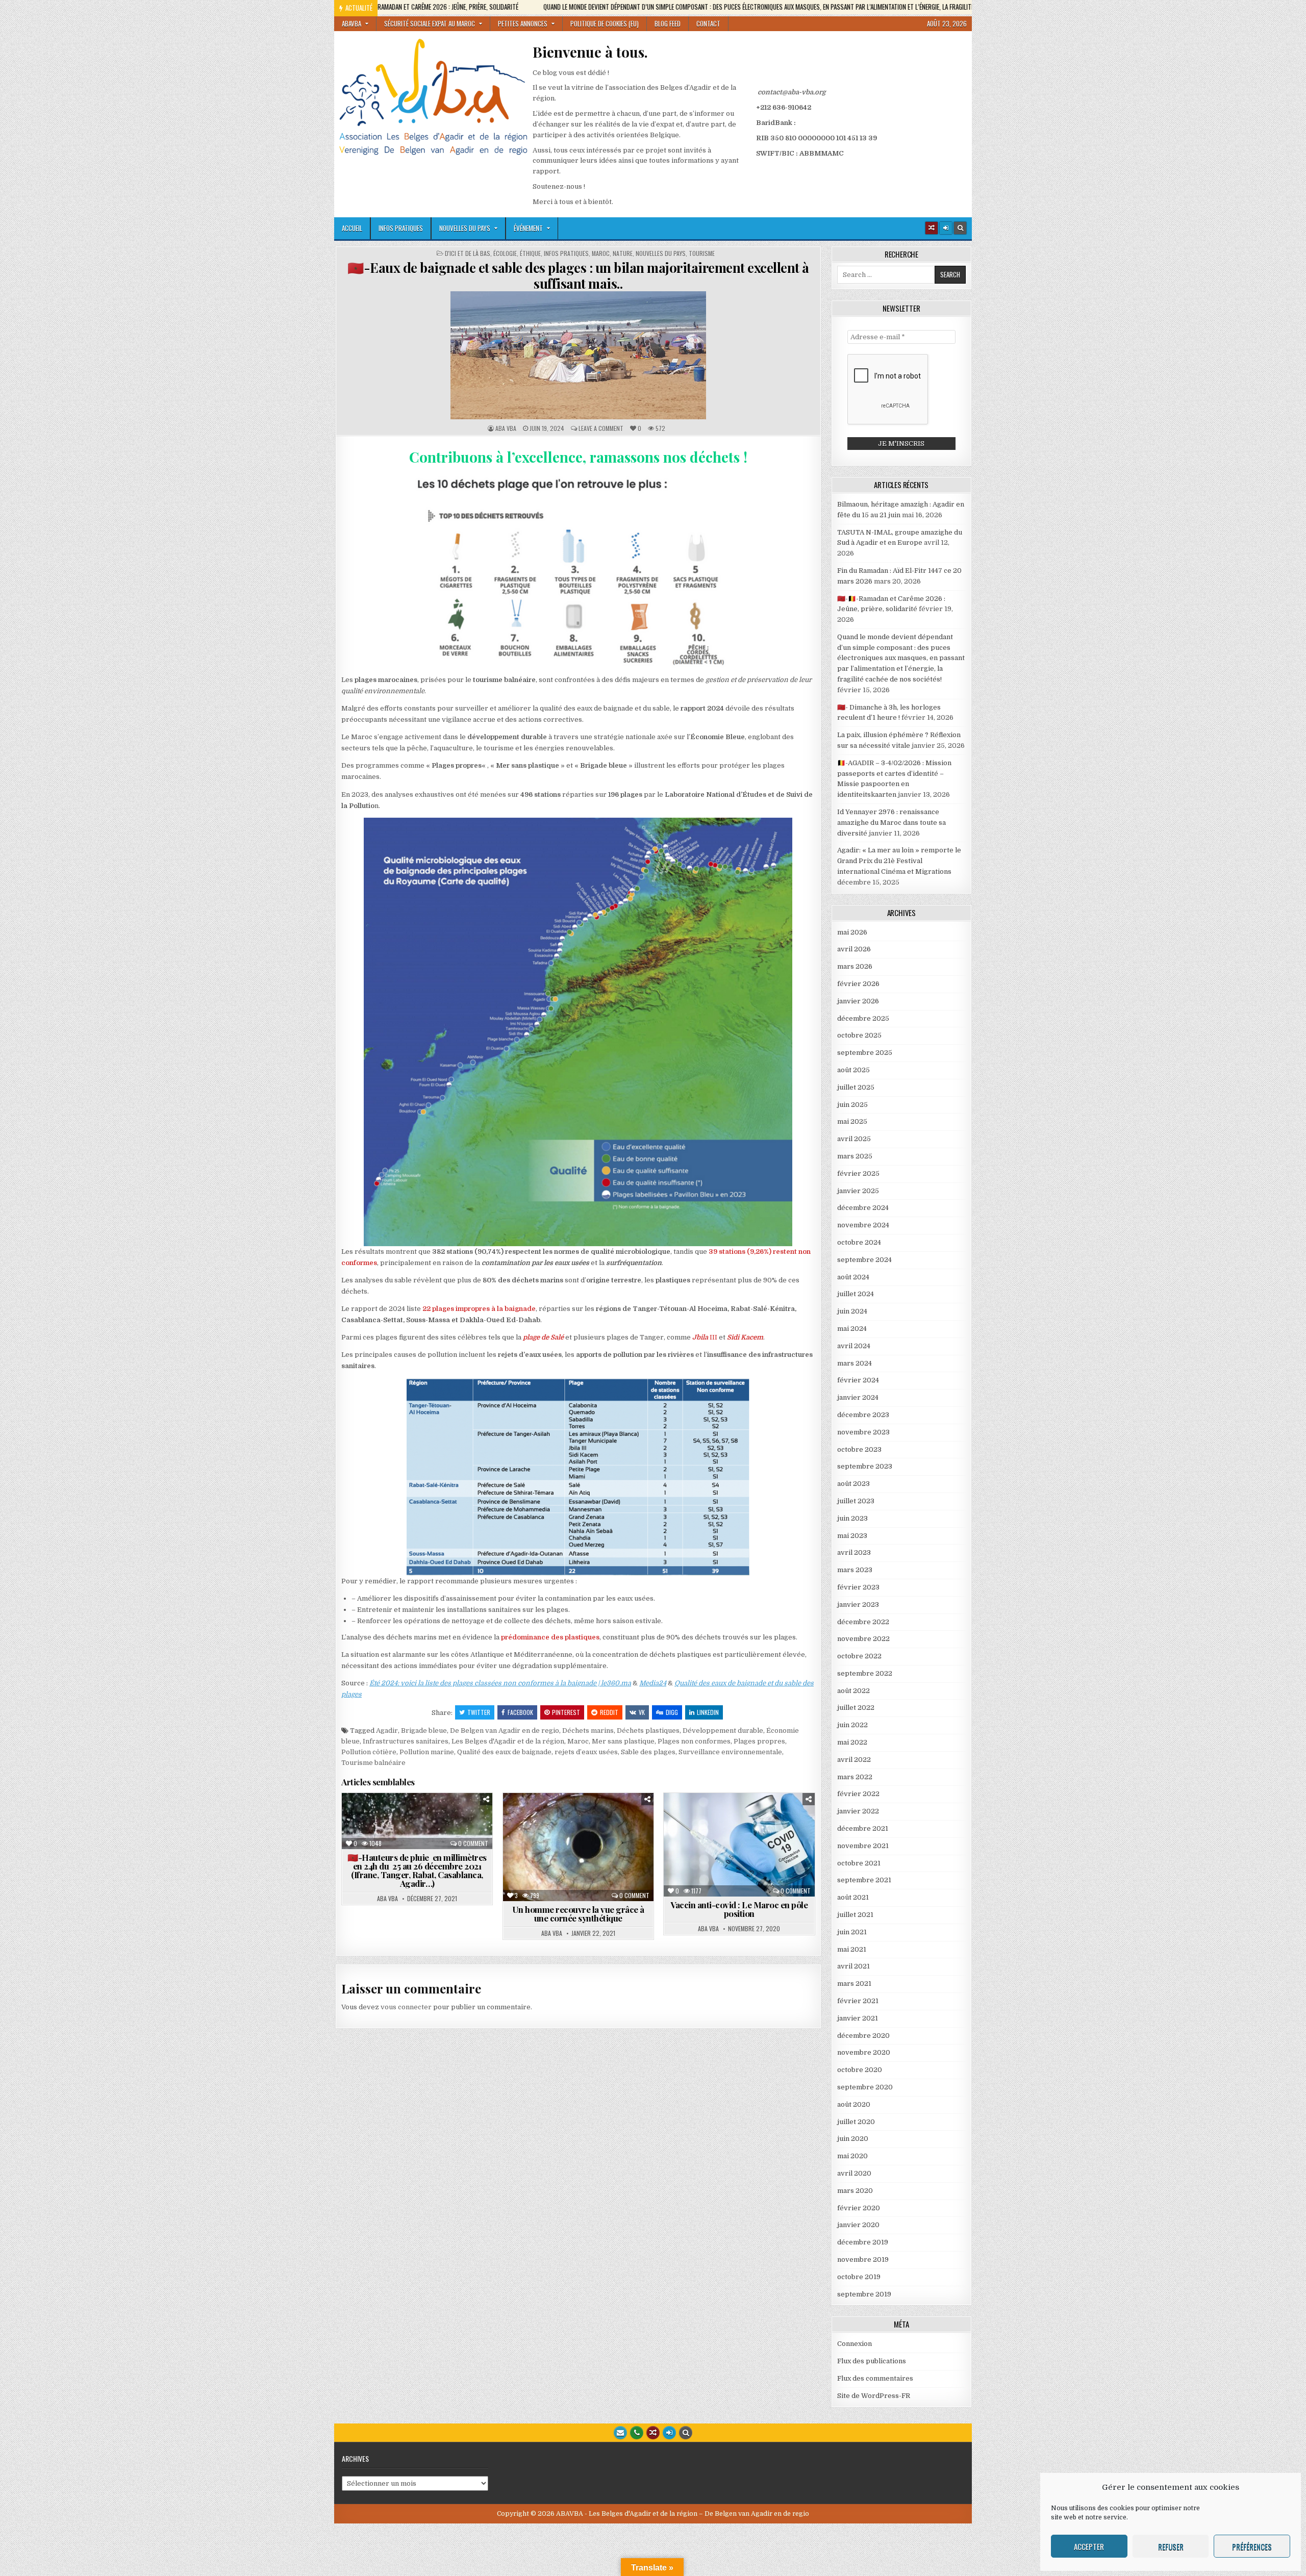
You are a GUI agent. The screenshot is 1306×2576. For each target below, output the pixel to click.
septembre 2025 (865, 1053)
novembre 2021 (863, 1846)
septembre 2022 (865, 1673)
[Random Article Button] (932, 228)
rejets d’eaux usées (586, 1752)
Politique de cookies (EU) (605, 23)
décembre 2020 (863, 2036)
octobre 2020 (860, 2070)
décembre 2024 (863, 1208)
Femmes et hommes (441, 1828)
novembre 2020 (864, 2052)
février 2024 (858, 1380)
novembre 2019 (863, 2259)
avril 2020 (854, 2173)
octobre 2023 (859, 1449)
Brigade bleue (424, 1731)
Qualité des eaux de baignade (504, 1752)
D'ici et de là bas (468, 254)
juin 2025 (852, 1105)
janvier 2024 (858, 1397)
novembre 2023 (863, 1432)
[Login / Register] (946, 228)
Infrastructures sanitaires (406, 1741)
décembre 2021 (863, 1828)
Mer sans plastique (623, 1741)
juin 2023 (852, 1518)
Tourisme (702, 254)
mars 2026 (855, 966)
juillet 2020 (856, 2122)
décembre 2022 (863, 1622)
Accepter (1089, 2546)
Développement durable (723, 1731)
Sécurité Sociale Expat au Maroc (430, 23)
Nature (623, 254)
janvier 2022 (858, 1811)
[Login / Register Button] (669, 2433)
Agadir (387, 1731)
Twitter (479, 1712)
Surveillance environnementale (730, 1752)
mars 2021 (854, 1984)
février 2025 (858, 1173)
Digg (672, 1712)
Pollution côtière (369, 1752)
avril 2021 (853, 1966)
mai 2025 (852, 1121)
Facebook (520, 1712)
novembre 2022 (863, 1639)
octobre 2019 (859, 2277)
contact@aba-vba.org (792, 92)
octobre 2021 (859, 1863)
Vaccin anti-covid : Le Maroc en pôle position (739, 1909)
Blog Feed (668, 23)
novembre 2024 (863, 1225)
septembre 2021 (864, 1880)
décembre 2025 (863, 1018)
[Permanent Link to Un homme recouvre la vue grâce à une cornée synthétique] (578, 1847)
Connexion (855, 2344)
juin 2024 (852, 1311)
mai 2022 (852, 1742)
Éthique (530, 254)
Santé (561, 1828)
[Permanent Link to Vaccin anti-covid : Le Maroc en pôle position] (739, 1845)
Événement (528, 228)
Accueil (352, 228)
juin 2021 (852, 1932)
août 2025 (853, 1070)
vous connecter (406, 2007)
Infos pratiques (401, 228)
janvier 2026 (858, 1001)
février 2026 (858, 984)
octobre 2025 (859, 1035)
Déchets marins (588, 1731)
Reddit (609, 1712)
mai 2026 (852, 932)
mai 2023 (852, 1536)
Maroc (601, 254)
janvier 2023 (858, 1605)
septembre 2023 (865, 1466)
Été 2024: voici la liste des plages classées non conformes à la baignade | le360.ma (500, 1683)
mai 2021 (852, 1949)
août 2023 (853, 1484)
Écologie (505, 254)
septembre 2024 (864, 1260)
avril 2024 (854, 1346)
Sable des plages (648, 1752)
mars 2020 (855, 2191)
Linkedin (708, 1712)
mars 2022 (855, 1777)
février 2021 (858, 2001)
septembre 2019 (864, 2294)
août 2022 (853, 1691)
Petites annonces (523, 23)
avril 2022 (854, 1760)
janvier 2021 (858, 2018)
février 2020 (859, 2208)
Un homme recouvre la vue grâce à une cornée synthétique (578, 1914)
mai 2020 (852, 2156)
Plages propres (759, 1741)
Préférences (1252, 2546)
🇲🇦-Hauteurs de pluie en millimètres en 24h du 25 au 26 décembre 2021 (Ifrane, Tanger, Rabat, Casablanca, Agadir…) (417, 1870)
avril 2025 (854, 1139)
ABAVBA (351, 23)
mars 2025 (855, 1156)
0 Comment (473, 1843)
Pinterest (566, 1712)
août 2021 (853, 1897)
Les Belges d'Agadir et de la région (508, 1741)
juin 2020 (853, 2139)
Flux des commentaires (875, 2378)
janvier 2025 (858, 1191)
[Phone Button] (637, 2433)
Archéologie (387, 1818)
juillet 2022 (856, 1708)
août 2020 (854, 2104)
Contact (708, 23)
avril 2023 (854, 1552)
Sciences (599, 1828)
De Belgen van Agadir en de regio (505, 1731)
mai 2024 (852, 1329)
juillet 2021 (855, 1915)
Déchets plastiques (648, 1731)
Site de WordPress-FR (874, 2396)
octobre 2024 (859, 1242)
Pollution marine (427, 1752)
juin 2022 (852, 1725)
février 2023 (858, 1587)
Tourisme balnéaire (373, 1763)
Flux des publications (872, 2361)
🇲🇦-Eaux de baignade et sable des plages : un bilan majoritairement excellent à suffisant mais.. (578, 275)
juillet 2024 (856, 1294)
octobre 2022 (859, 1656)
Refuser (1171, 2546)
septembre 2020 (865, 2087)
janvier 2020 (858, 2225)
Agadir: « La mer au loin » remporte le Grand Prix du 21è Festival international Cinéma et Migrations (899, 861)
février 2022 (858, 1794)
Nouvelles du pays (465, 228)
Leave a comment (601, 428)
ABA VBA (506, 428)
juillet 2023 (856, 1501)
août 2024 (853, 1277)
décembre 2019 (863, 2242)
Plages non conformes (694, 1741)
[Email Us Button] (620, 2433)
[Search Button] (960, 228)
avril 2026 (854, 949)
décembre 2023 (863, 1415)
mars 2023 (855, 1570)
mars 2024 (855, 1363)
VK (642, 1712)
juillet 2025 (856, 1087)
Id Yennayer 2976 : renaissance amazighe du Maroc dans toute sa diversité (891, 823)
